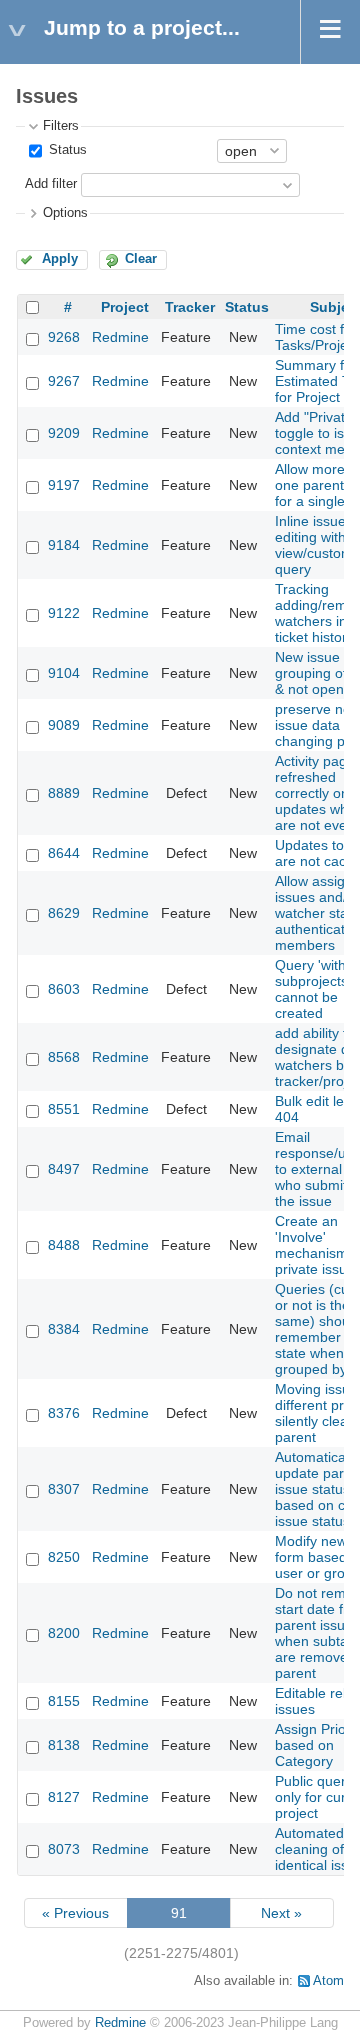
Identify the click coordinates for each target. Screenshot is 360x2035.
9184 (64, 545)
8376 (64, 1413)
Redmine (120, 337)
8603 (64, 989)
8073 (64, 1849)
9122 (64, 613)
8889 (64, 793)
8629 (64, 913)
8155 (64, 1701)
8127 (64, 1797)
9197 (64, 485)
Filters (61, 126)
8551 (64, 1109)
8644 (64, 853)
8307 (64, 1489)
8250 (64, 1557)
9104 (64, 673)
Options (65, 213)
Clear (141, 259)
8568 (64, 1057)
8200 (64, 1633)
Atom (328, 1981)
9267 (64, 381)
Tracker (190, 307)
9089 (64, 725)
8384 (64, 1329)
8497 (64, 1169)
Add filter (51, 184)
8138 (64, 1745)
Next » (281, 1913)
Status (66, 150)
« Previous (75, 1913)
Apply (60, 259)
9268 (64, 337)
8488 (64, 1245)
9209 (64, 433)
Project (125, 307)
